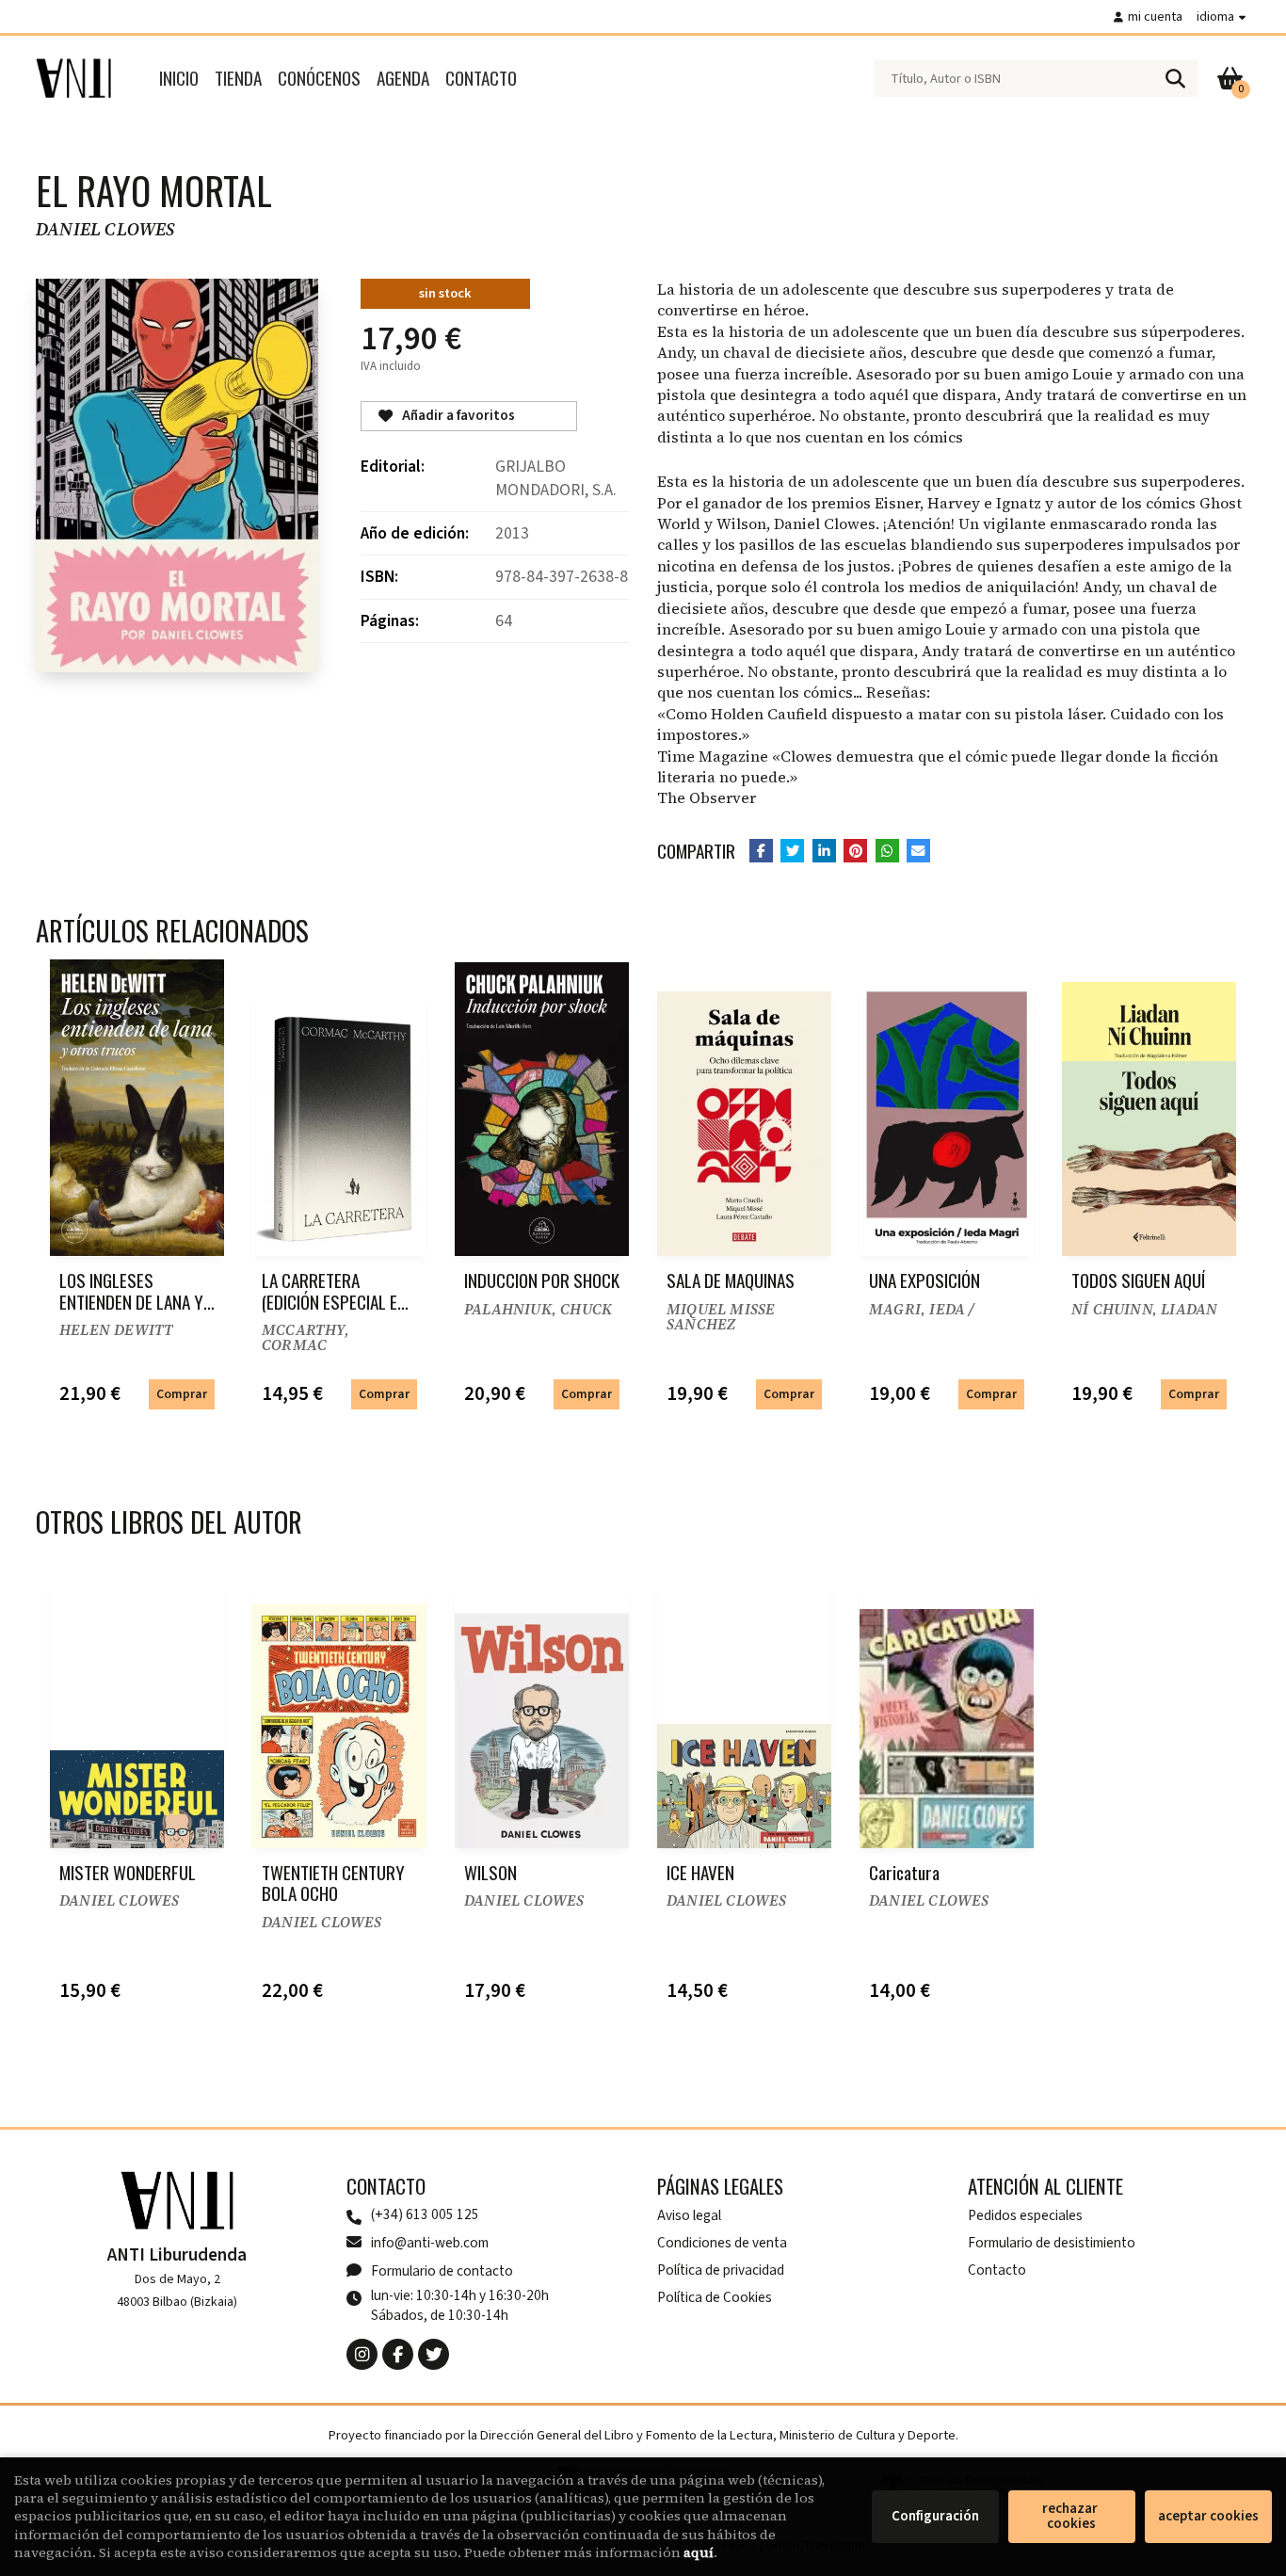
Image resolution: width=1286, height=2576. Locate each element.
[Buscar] (1175, 78)
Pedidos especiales (1025, 2215)
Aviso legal (689, 2215)
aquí (699, 2552)
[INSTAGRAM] (362, 2354)
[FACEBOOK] (398, 2354)
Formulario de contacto (442, 2271)
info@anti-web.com (430, 2243)
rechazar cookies (1071, 2516)
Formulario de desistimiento (1052, 2243)
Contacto (997, 2270)
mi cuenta (1155, 16)
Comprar (182, 1394)
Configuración (935, 2516)
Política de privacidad (721, 2270)
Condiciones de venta (722, 2243)
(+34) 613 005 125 (425, 2215)
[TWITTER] (434, 2354)
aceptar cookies (1208, 2516)
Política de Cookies (715, 2297)
